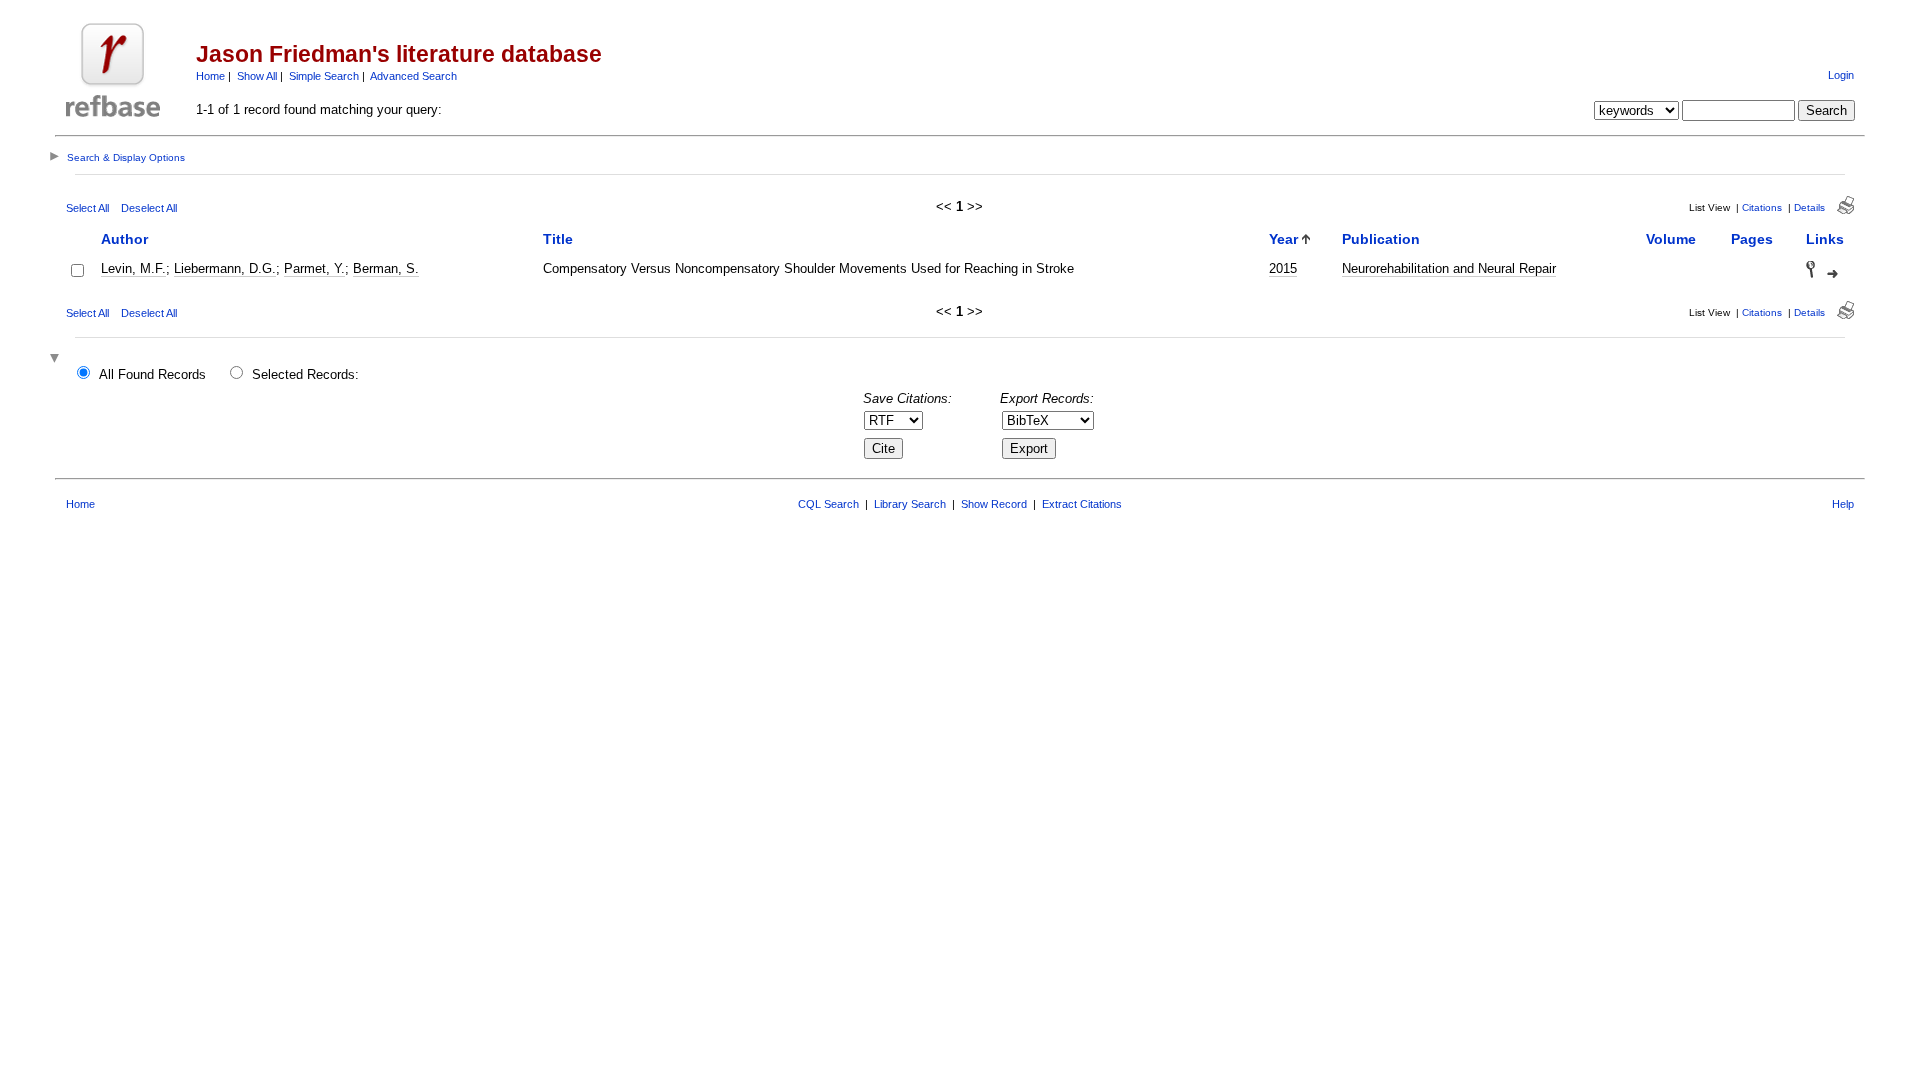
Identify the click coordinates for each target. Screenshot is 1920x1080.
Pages (1752, 239)
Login (1841, 75)
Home (210, 76)
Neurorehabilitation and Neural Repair (1449, 268)
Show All (257, 76)
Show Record (994, 504)
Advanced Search (413, 76)
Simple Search (324, 76)
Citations (1762, 207)
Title (558, 239)
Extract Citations (1082, 504)
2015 (1283, 268)
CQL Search (828, 504)
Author (124, 239)
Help (1843, 504)
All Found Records (152, 374)
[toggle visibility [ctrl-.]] (57, 359)
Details (1809, 207)
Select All (87, 208)
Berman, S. (386, 268)
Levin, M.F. (133, 268)
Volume (1671, 239)
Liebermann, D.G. (225, 268)
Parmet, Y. (314, 268)
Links (1825, 239)
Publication (1381, 239)
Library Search (910, 504)
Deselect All (149, 208)
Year (1283, 239)
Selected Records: (305, 374)
